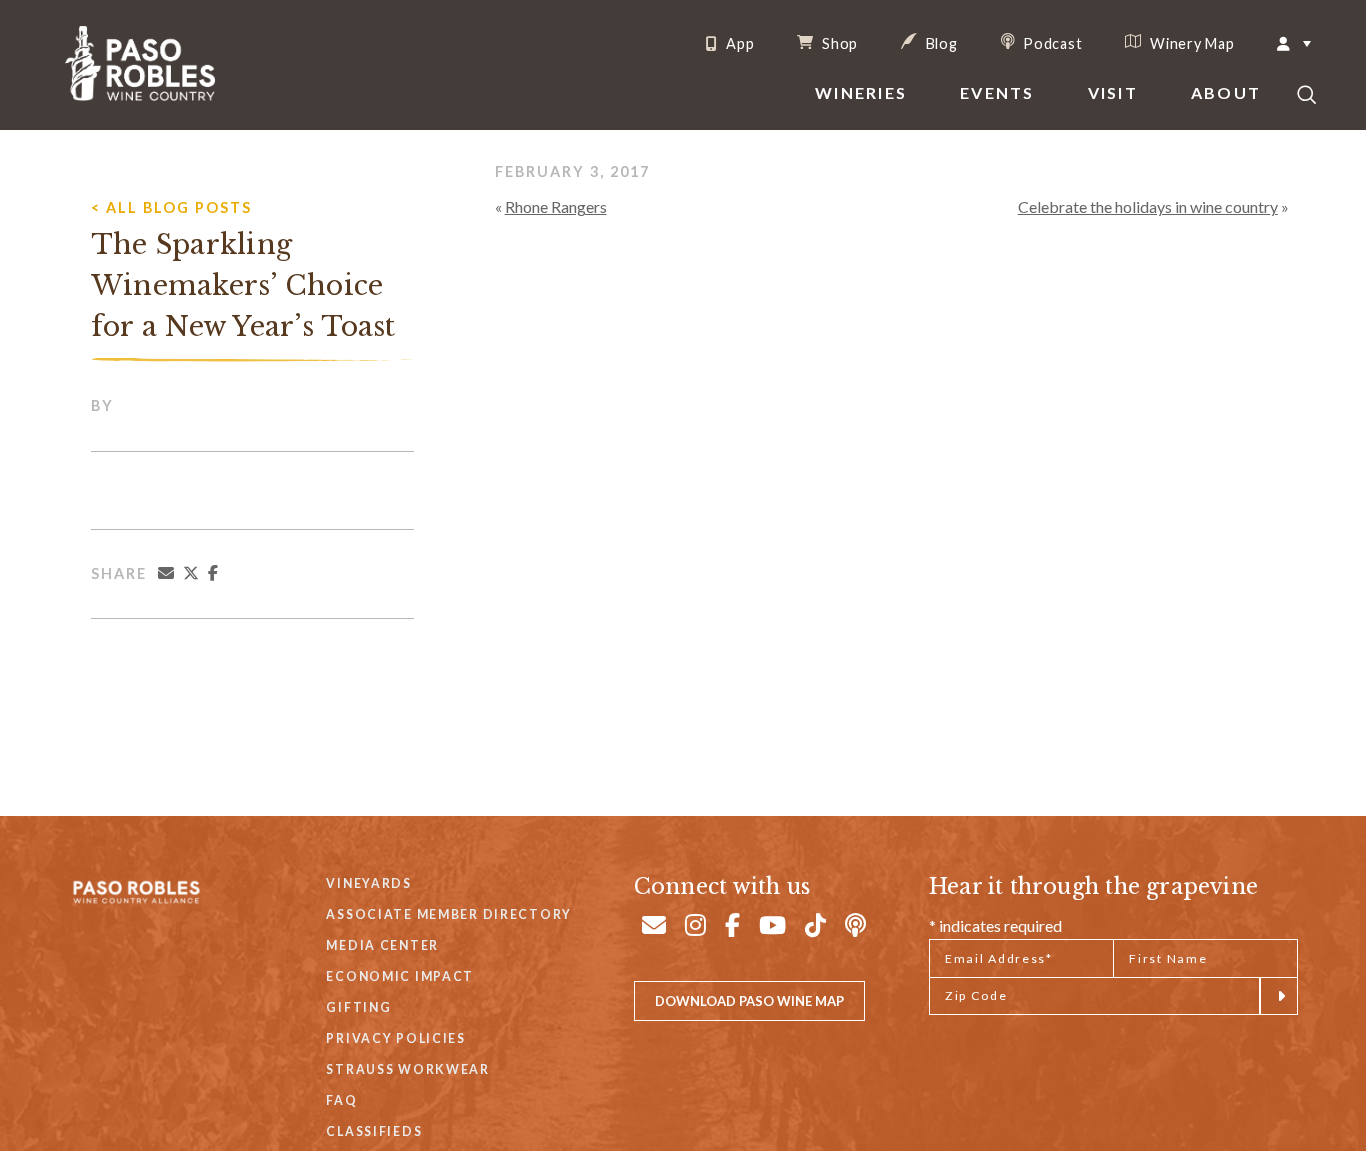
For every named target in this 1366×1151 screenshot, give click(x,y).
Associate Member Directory (449, 914)
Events (997, 92)
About (1226, 92)
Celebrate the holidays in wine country (1148, 206)
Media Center (382, 945)
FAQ (341, 1100)
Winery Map (1190, 43)
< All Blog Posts (171, 207)
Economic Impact (400, 976)
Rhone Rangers (556, 206)
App (738, 44)
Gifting (358, 1007)
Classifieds (374, 1131)
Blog (940, 43)
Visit (1113, 92)
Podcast (1051, 43)
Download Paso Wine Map (749, 1001)
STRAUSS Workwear (407, 1069)
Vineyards (368, 883)
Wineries (861, 92)
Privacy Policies (395, 1038)
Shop (838, 43)
